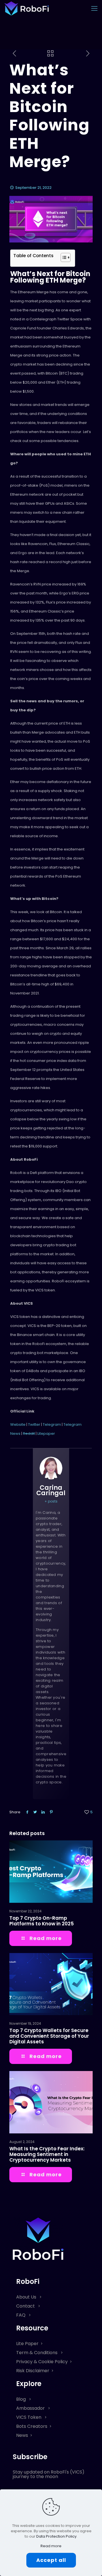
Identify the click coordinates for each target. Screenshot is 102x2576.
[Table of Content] (66, 257)
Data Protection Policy (56, 2536)
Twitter (35, 1424)
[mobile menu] (94, 8)
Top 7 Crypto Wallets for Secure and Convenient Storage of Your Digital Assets (49, 2036)
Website (18, 1424)
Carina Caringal (51, 1490)
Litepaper (46, 1434)
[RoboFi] (26, 8)
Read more (51, 2546)
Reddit (29, 1434)
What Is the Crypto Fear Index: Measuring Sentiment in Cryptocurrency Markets (47, 2154)
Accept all (51, 2560)
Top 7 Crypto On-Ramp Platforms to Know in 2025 (42, 1921)
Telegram (52, 1424)
